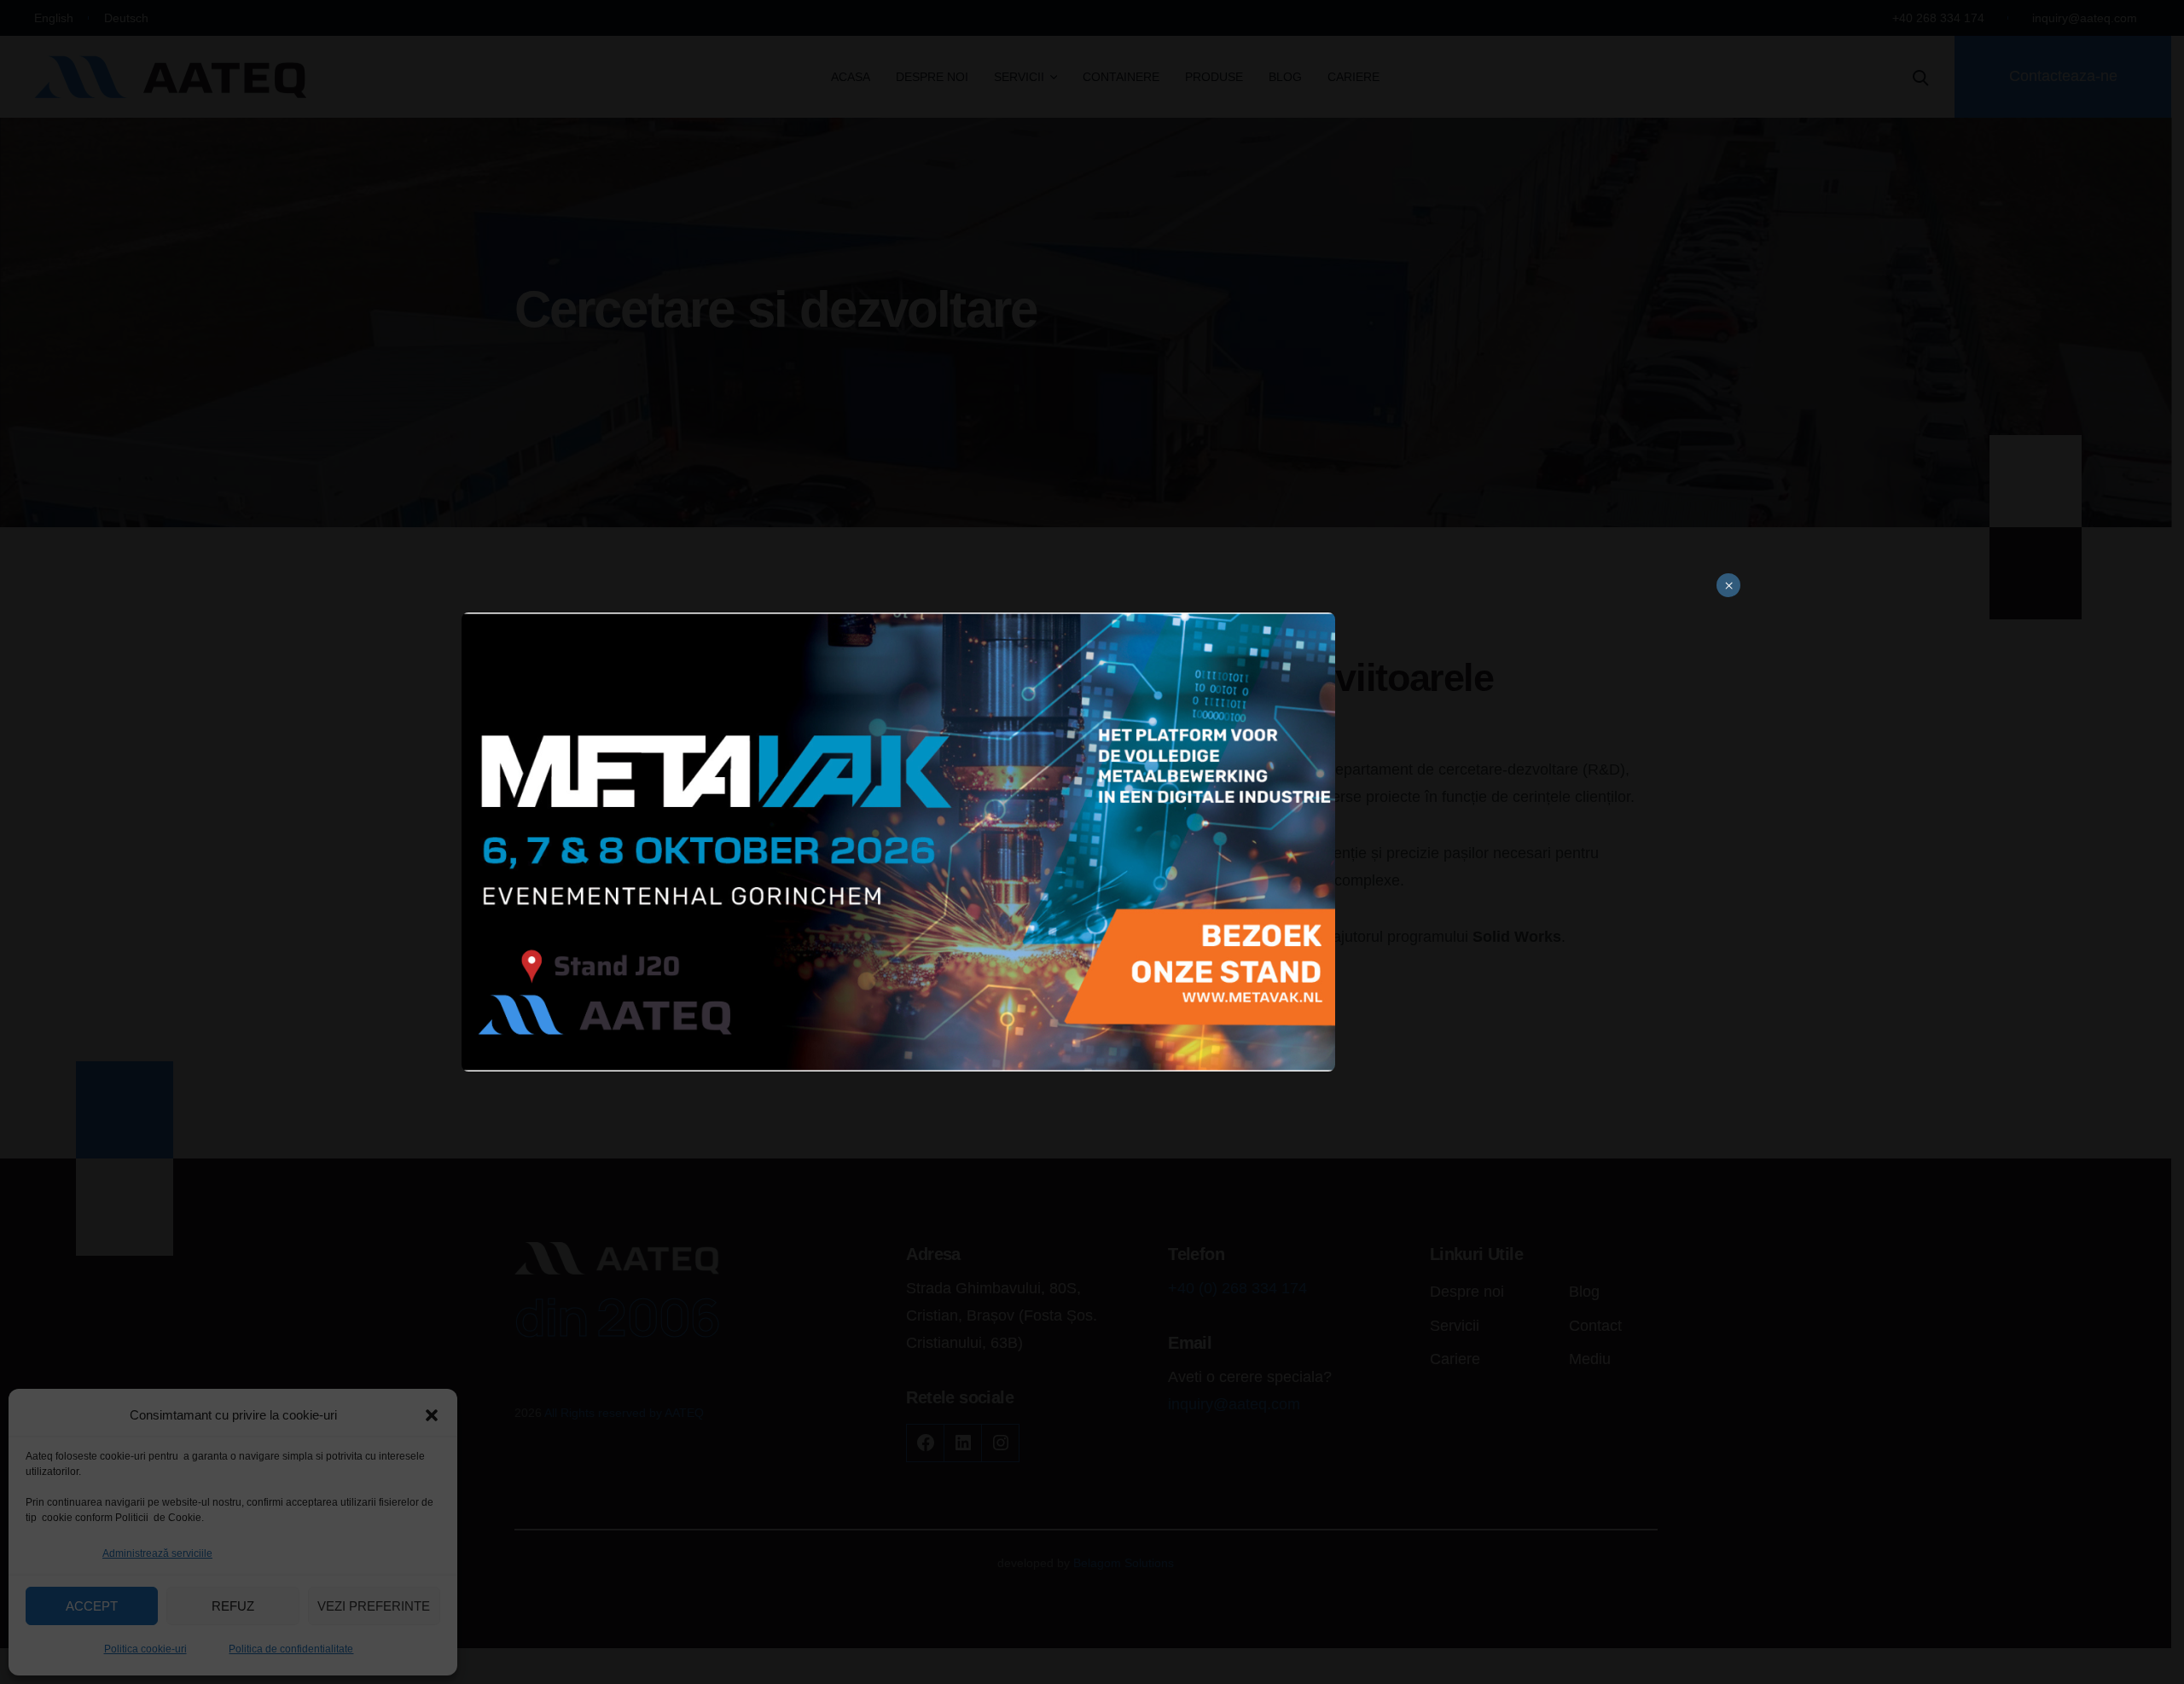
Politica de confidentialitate (291, 1649)
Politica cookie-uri (145, 1649)
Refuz (233, 1606)
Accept (92, 1606)
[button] (432, 1415)
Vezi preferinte (374, 1606)
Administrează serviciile (157, 1553)
